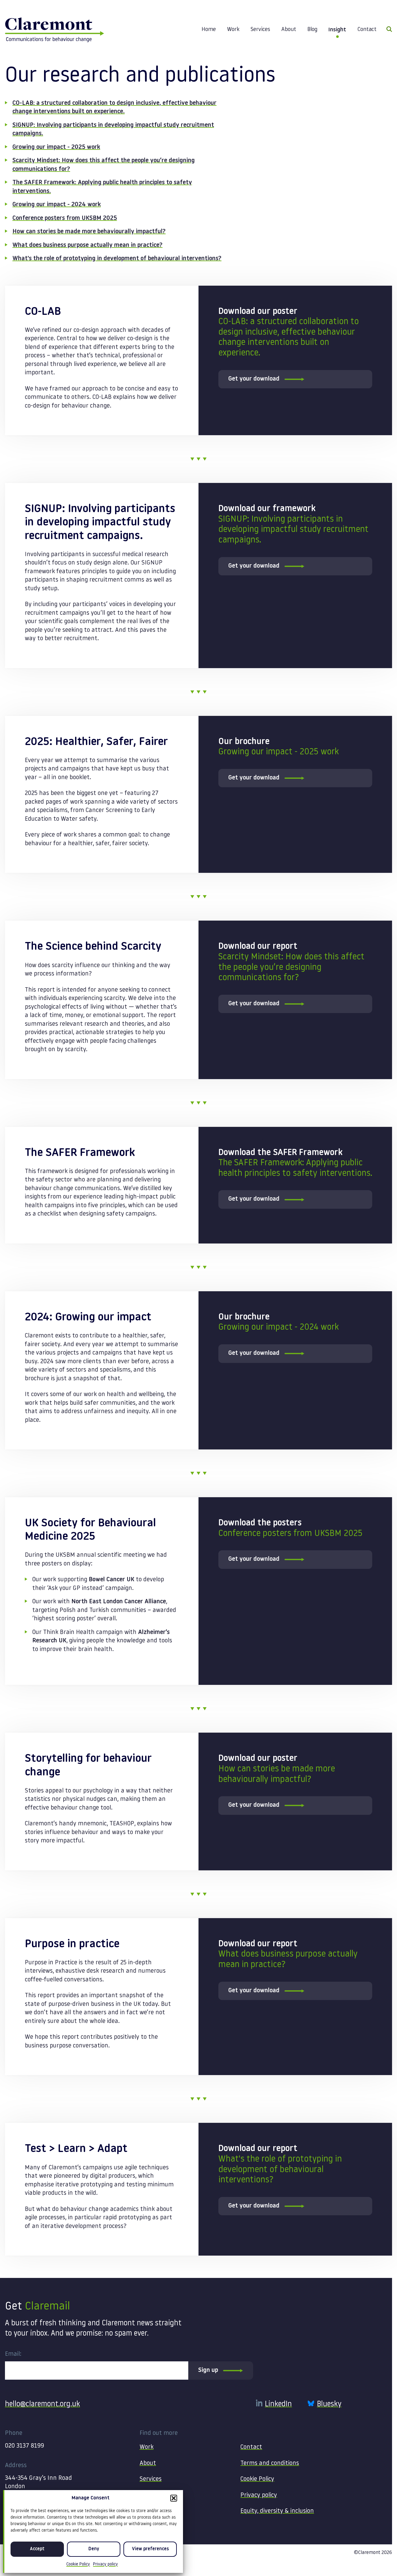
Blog (312, 30)
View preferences (150, 2549)
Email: (13, 2354)
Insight (337, 30)
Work (233, 30)
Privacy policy (105, 2564)
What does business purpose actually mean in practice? (87, 245)
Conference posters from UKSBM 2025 (65, 218)
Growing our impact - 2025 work (56, 147)
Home (209, 30)
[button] (174, 2498)
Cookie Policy (78, 2564)
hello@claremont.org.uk (42, 2404)
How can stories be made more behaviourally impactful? (89, 232)
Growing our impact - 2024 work (57, 205)
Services (260, 30)
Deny (94, 2549)
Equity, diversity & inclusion (277, 2511)
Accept (37, 2549)
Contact (367, 30)
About (289, 30)
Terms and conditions (270, 2463)
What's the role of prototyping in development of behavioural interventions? (117, 259)
